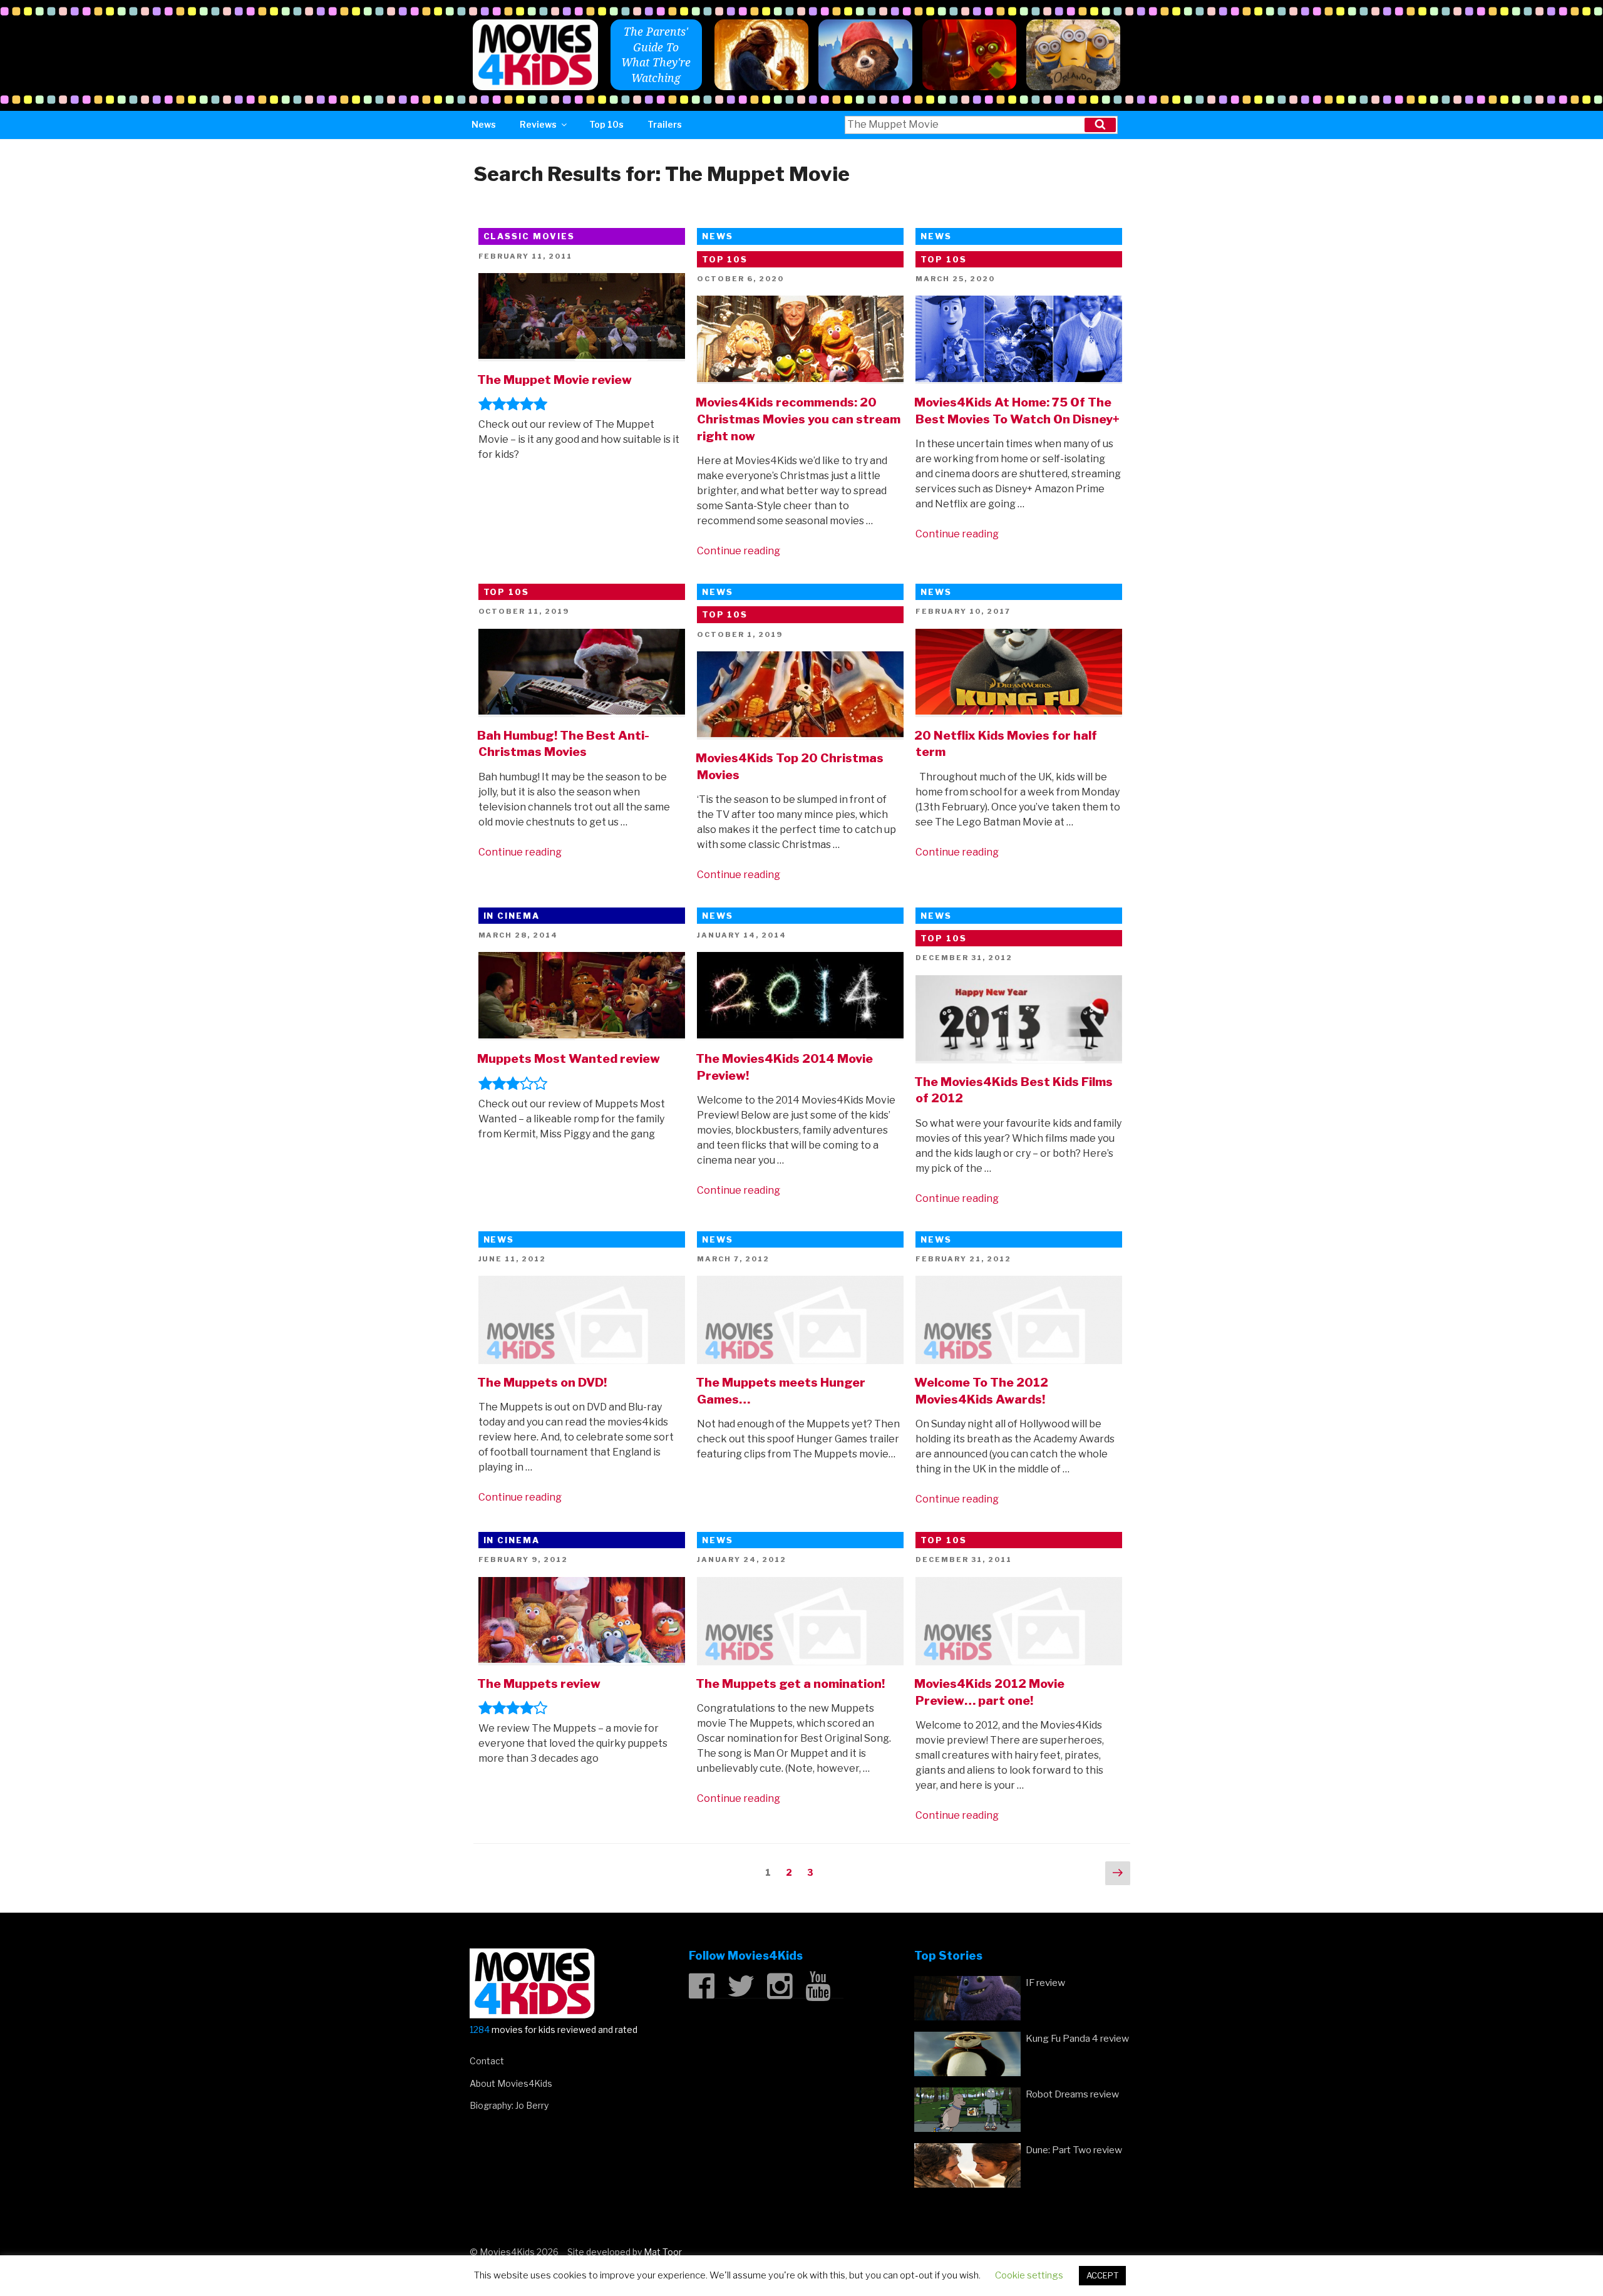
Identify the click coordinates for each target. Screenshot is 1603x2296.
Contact (487, 2061)
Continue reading (739, 551)
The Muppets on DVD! (542, 1382)
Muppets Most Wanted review (569, 1058)
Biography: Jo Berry (509, 2105)
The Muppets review (539, 1683)
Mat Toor (663, 2252)
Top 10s (606, 124)
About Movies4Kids (511, 2083)
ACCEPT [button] (1102, 2275)
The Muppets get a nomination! (790, 1683)
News (484, 124)
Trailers (665, 124)
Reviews (538, 124)
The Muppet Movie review (554, 380)
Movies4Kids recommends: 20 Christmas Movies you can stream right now (798, 419)
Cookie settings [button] (1029, 2275)
